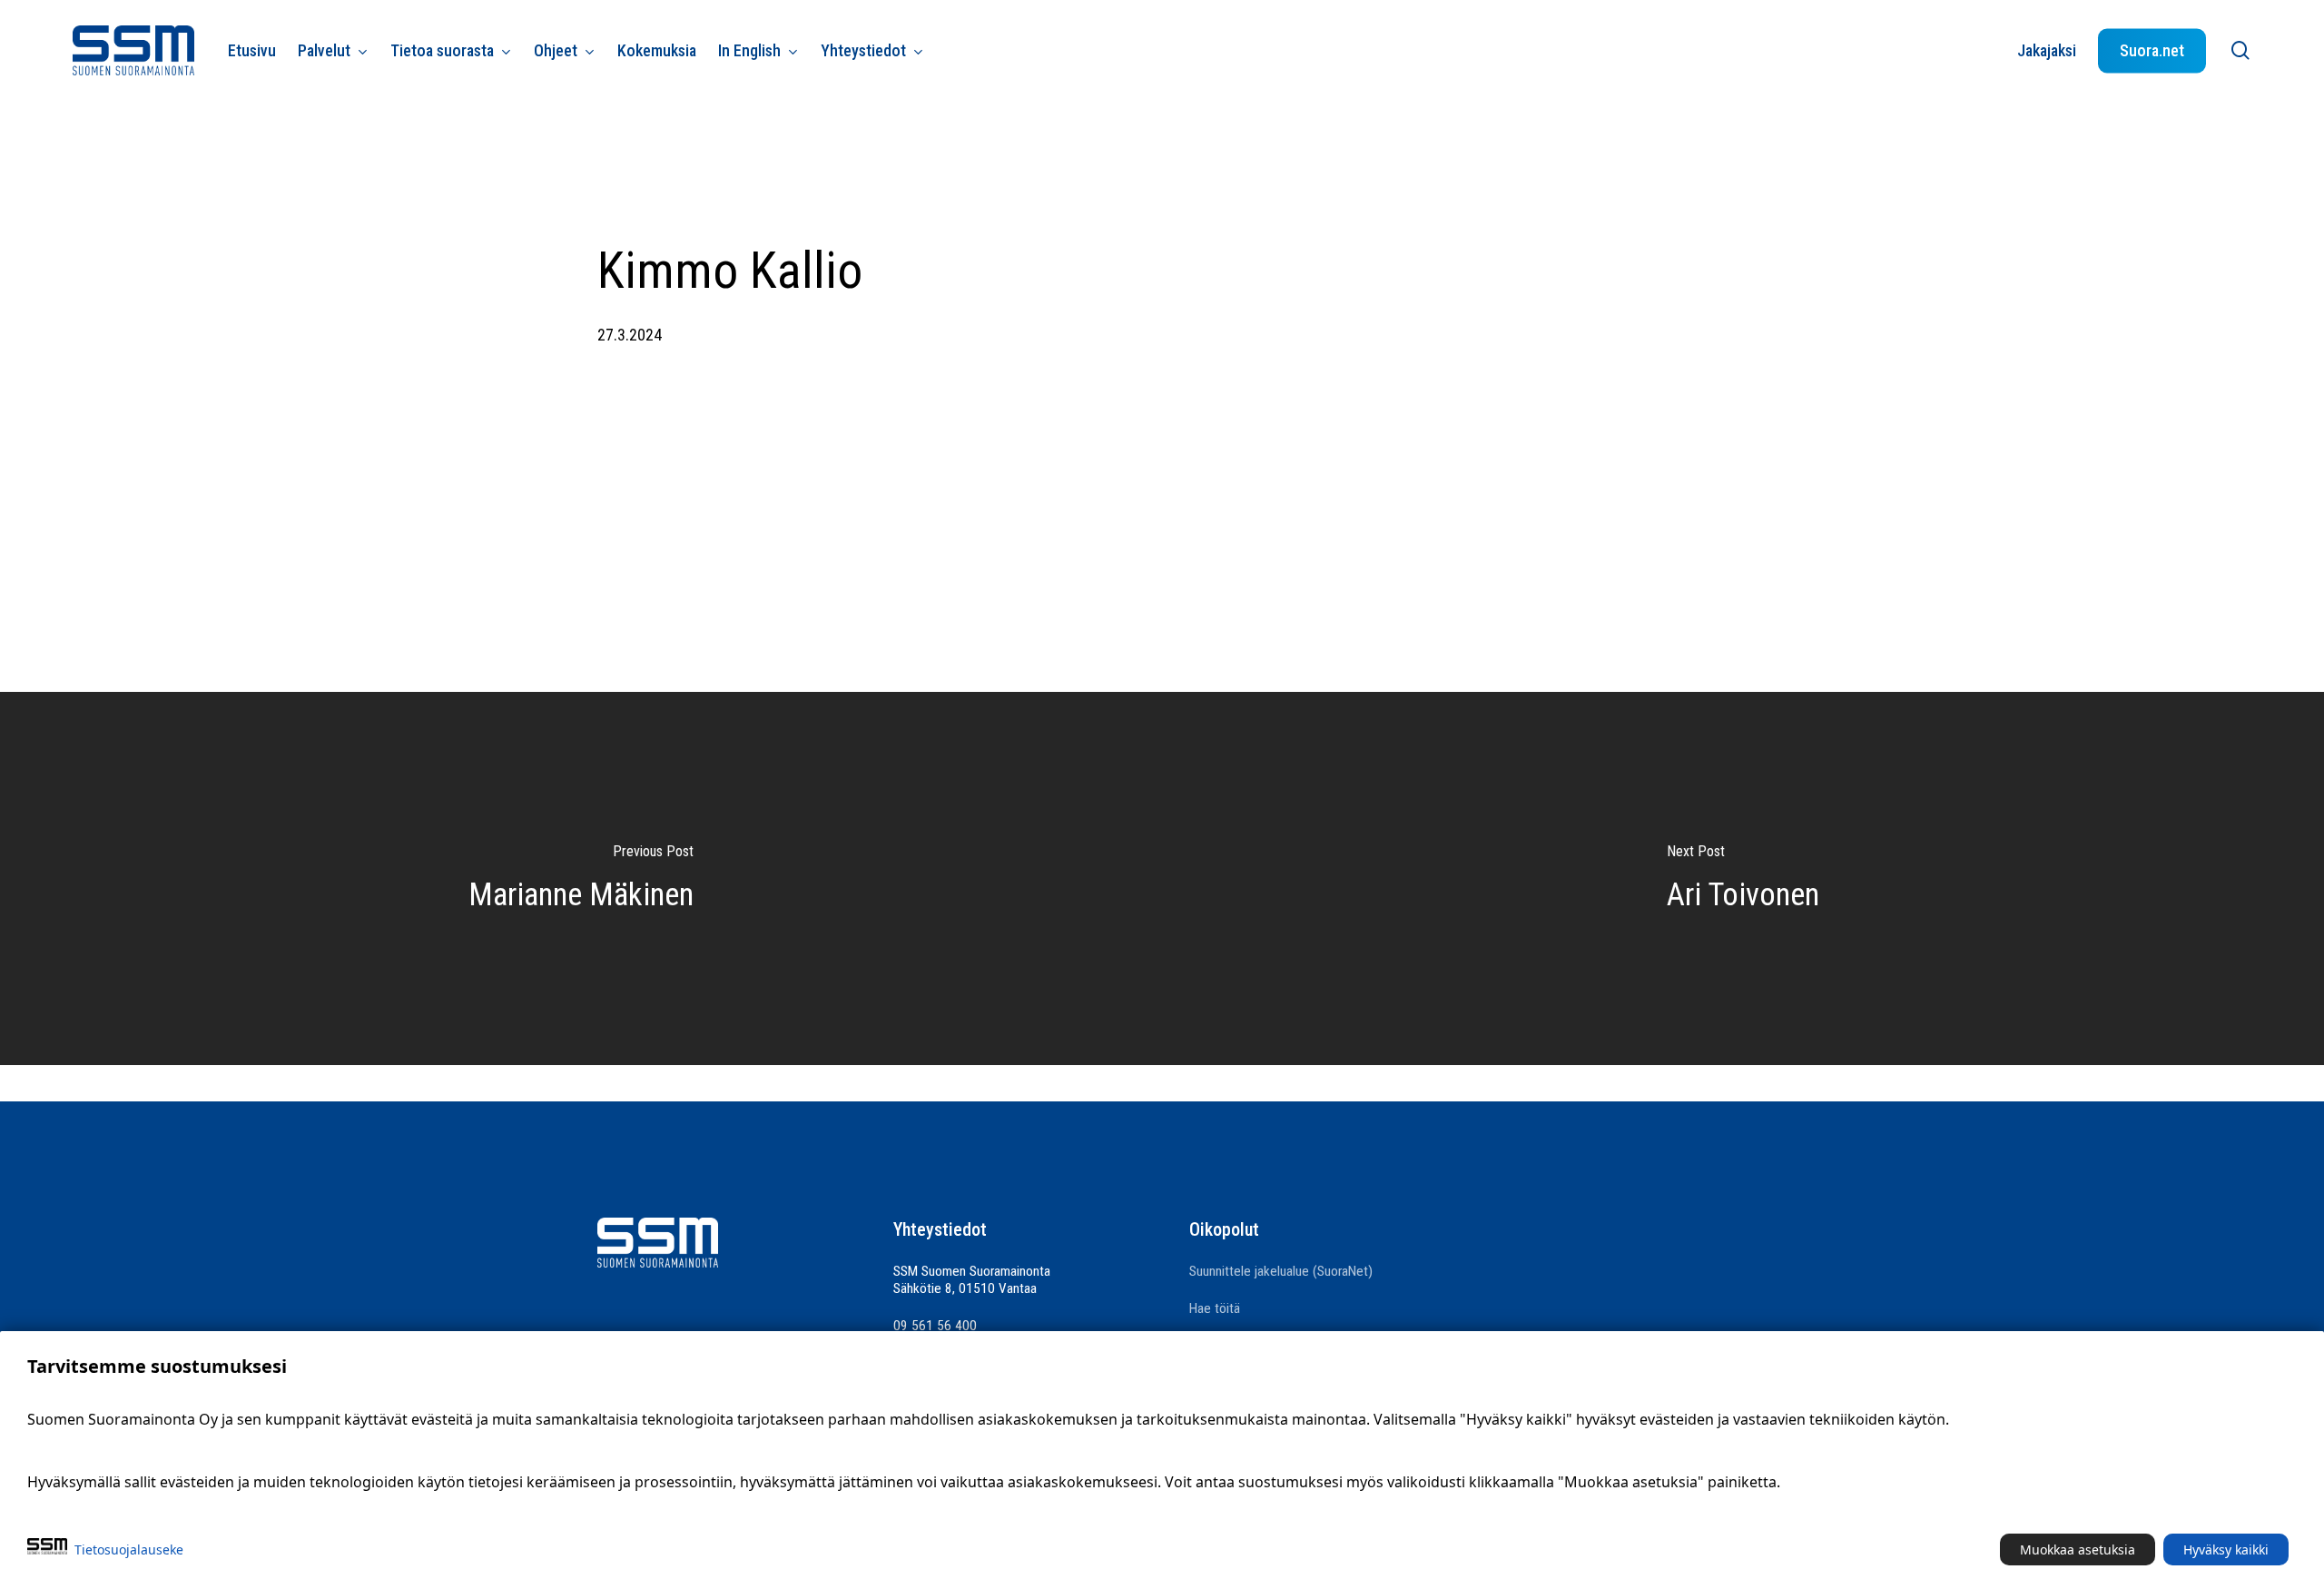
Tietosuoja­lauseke (129, 1549)
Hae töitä (1215, 1308)
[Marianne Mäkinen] (581, 878)
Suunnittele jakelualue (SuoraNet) (1281, 1271)
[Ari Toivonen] (1743, 878)
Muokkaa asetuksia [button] (2078, 1549)
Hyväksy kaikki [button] (2226, 1549)
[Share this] (1108, 452)
